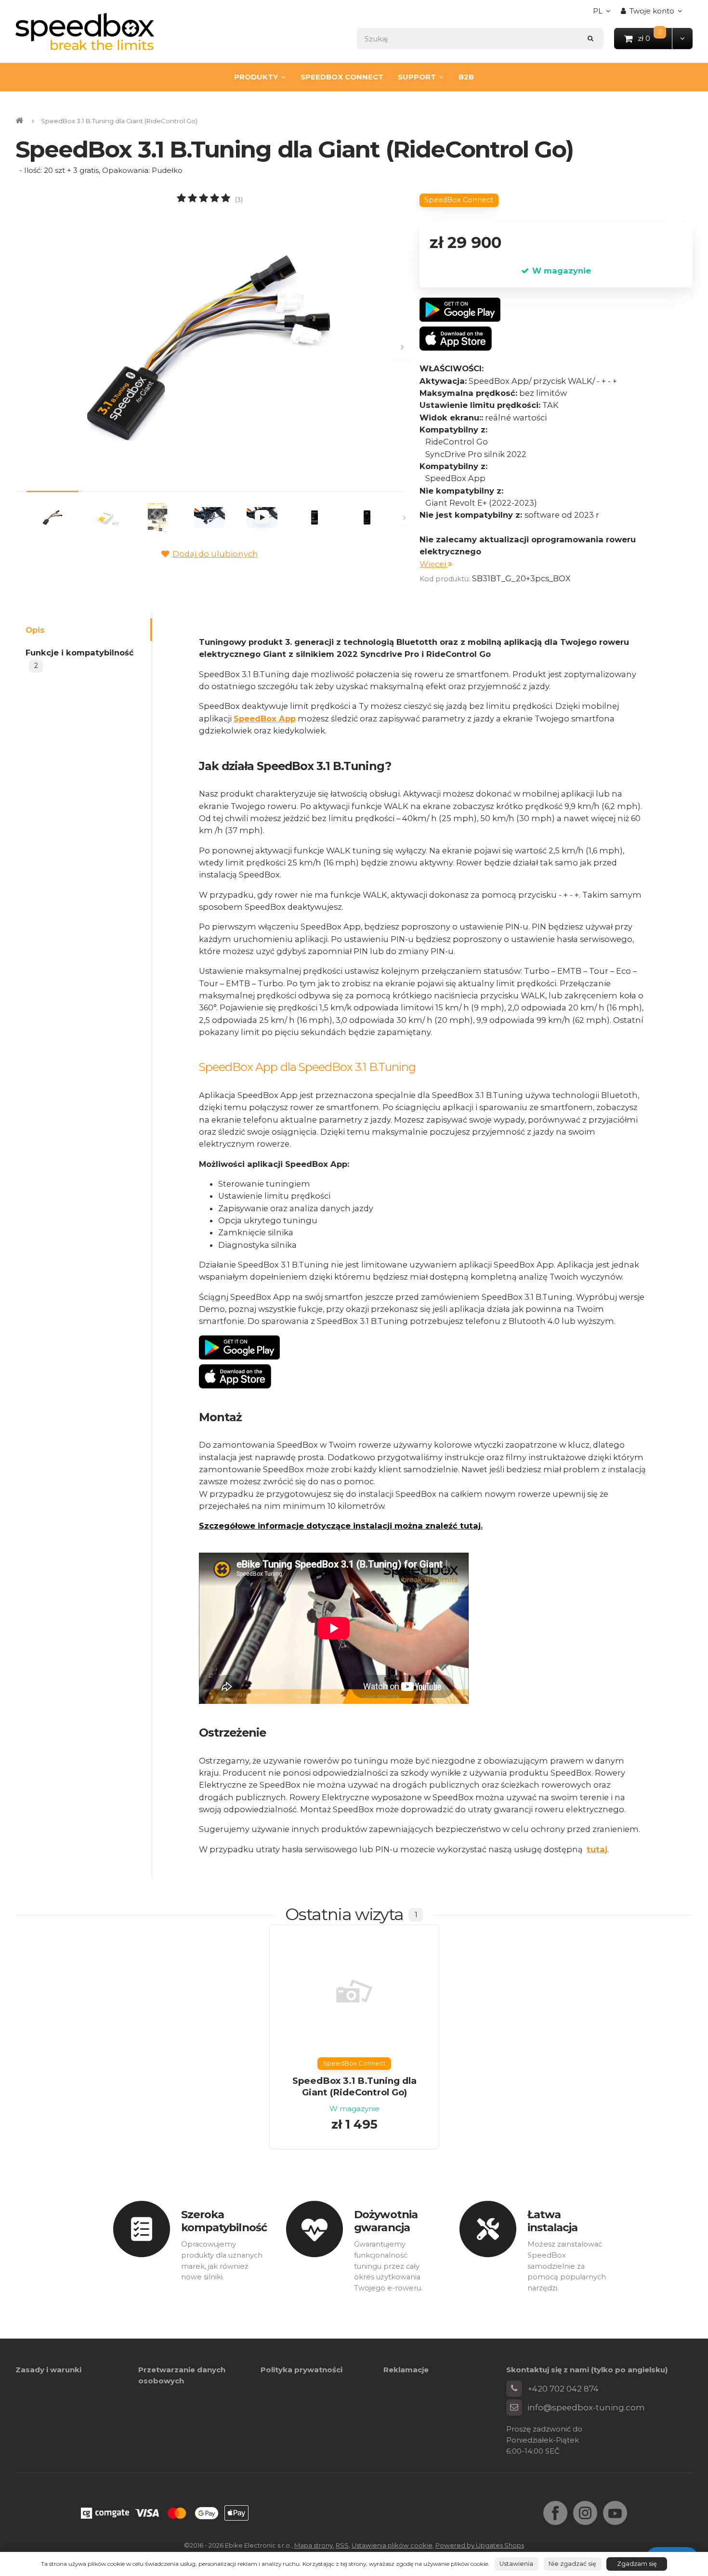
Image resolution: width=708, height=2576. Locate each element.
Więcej (434, 564)
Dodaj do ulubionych (215, 554)
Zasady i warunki (48, 2370)
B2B (466, 77)
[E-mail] (514, 2407)
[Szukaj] (591, 38)
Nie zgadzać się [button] (572, 2564)
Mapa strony (314, 2545)
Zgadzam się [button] (637, 2564)
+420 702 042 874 (563, 2389)
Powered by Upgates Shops (480, 2545)
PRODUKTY (256, 77)
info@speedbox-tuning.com (586, 2407)
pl (604, 14)
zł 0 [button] (655, 38)
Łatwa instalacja (553, 2221)
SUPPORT (417, 77)
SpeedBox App (265, 719)
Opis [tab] (35, 629)
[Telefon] (514, 2389)
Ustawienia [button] (516, 2564)
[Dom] (85, 32)
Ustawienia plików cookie (392, 2545)
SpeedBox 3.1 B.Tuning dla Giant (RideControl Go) (354, 2086)
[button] (682, 38)
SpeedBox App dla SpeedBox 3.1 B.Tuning (307, 1067)
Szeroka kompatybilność (224, 2221)
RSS (342, 2545)
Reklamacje (406, 2370)
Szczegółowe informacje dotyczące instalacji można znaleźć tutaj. (341, 1526)
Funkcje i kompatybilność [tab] (80, 659)
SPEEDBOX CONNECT (342, 77)
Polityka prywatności (302, 2370)
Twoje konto (652, 11)
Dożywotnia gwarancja (386, 2221)
